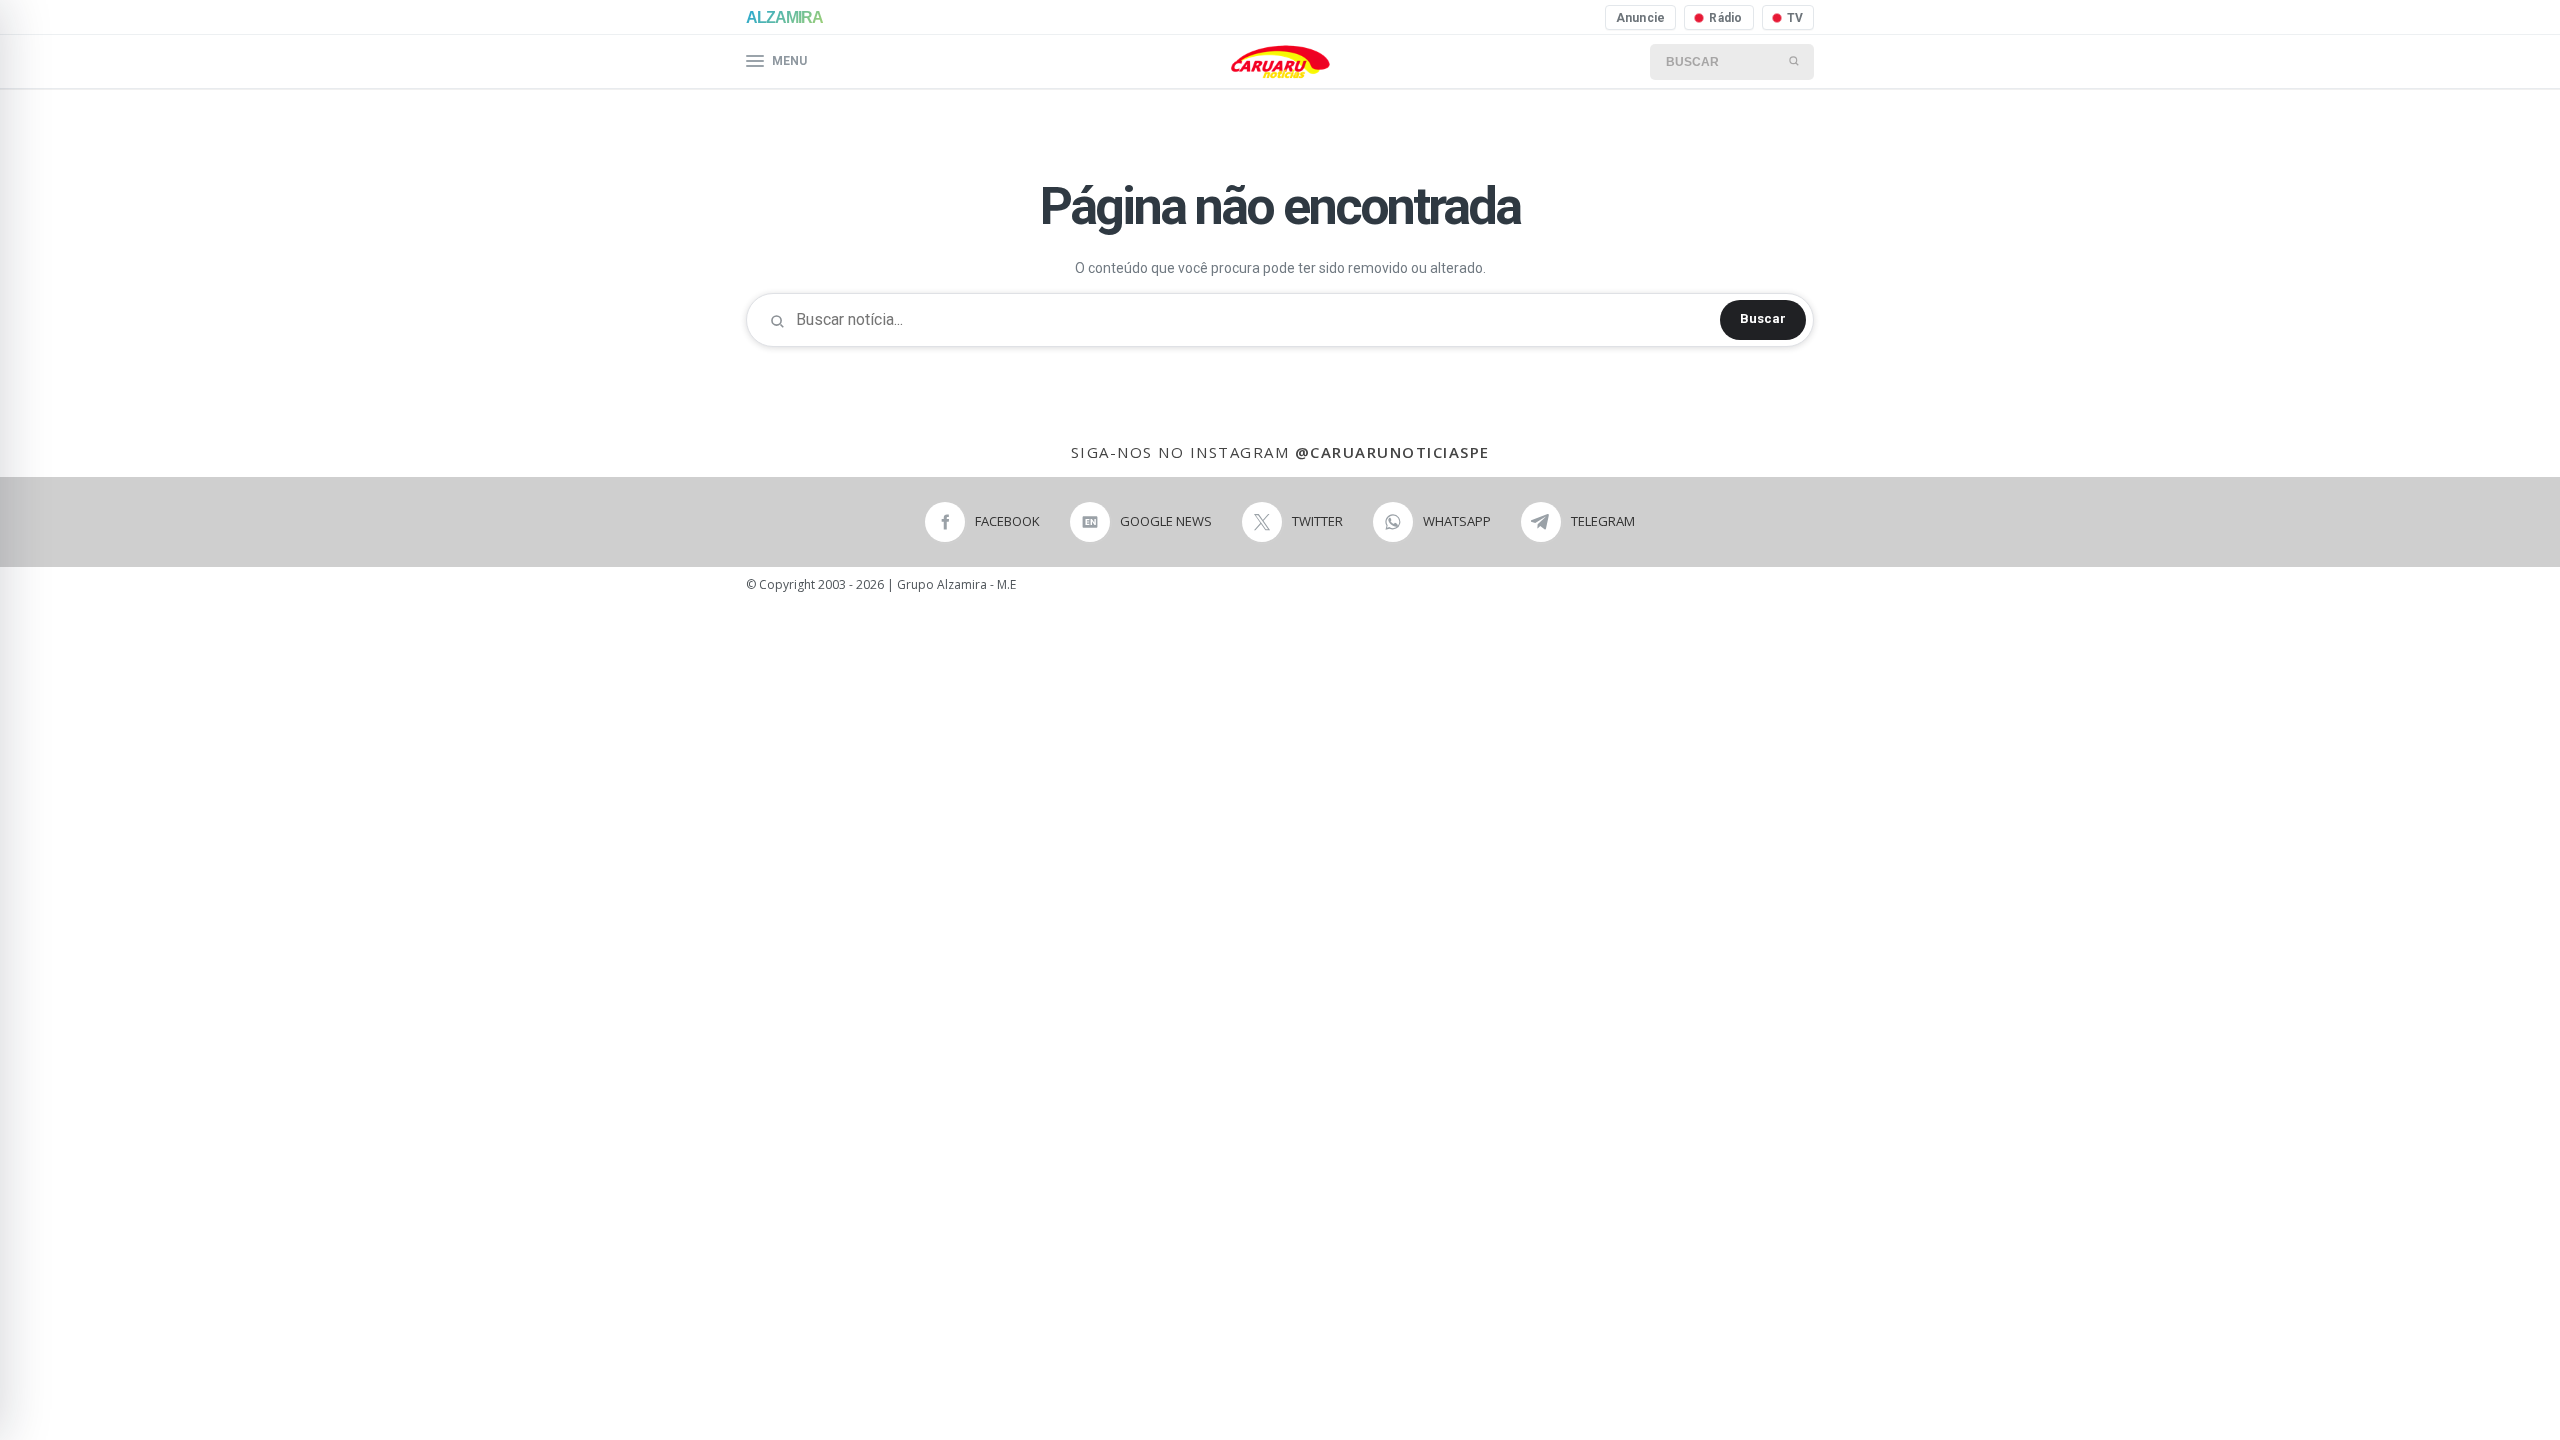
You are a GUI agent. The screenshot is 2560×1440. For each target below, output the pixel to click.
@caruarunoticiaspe (1392, 452)
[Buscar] (1795, 62)
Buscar (1763, 318)
